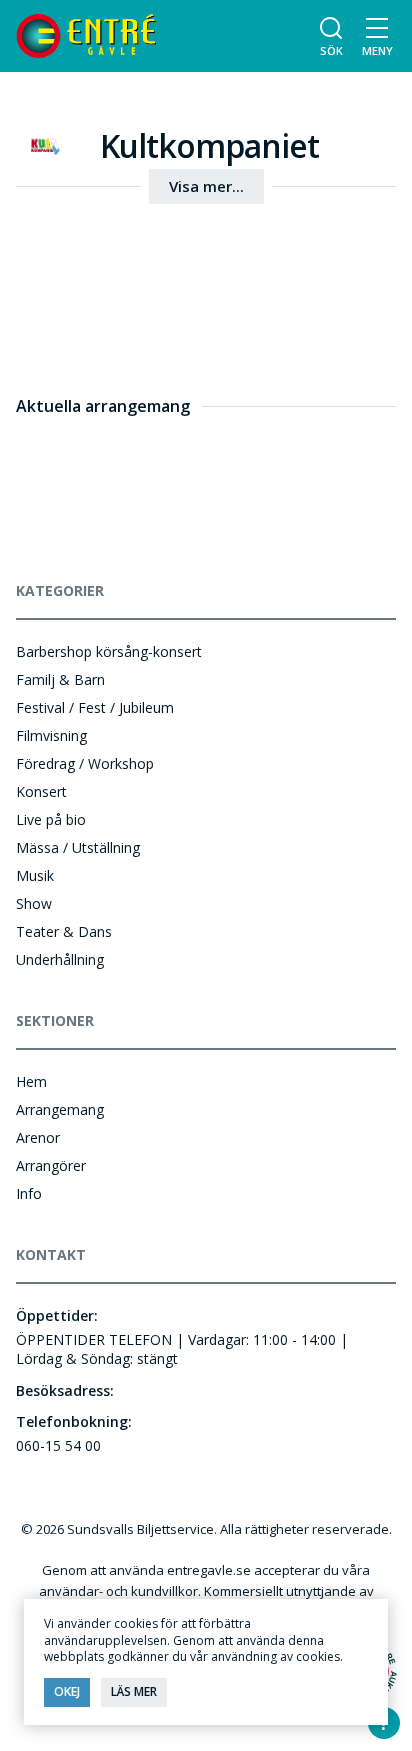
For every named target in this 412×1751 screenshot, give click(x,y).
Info (29, 1193)
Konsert (41, 791)
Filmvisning (51, 735)
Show (34, 903)
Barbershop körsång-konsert (109, 651)
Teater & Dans (64, 931)
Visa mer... (206, 186)
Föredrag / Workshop (85, 763)
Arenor (38, 1137)
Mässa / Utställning (78, 847)
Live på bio (51, 819)
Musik (35, 875)
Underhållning (60, 959)
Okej (67, 1691)
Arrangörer (51, 1165)
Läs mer (134, 1691)
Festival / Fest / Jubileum (95, 707)
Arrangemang (60, 1109)
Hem (31, 1081)
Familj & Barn (60, 679)
